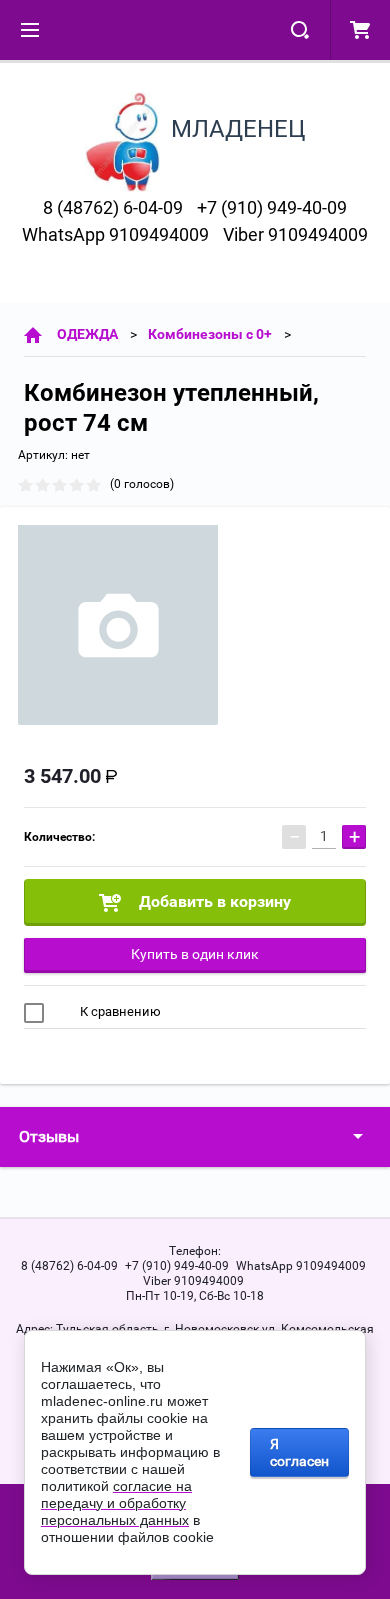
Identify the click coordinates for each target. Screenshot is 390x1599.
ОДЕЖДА (87, 334)
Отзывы (49, 1136)
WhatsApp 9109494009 (115, 234)
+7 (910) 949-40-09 (272, 207)
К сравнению (119, 1011)
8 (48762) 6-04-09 (113, 207)
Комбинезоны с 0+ (210, 334)
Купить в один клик (195, 954)
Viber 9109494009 (295, 234)
